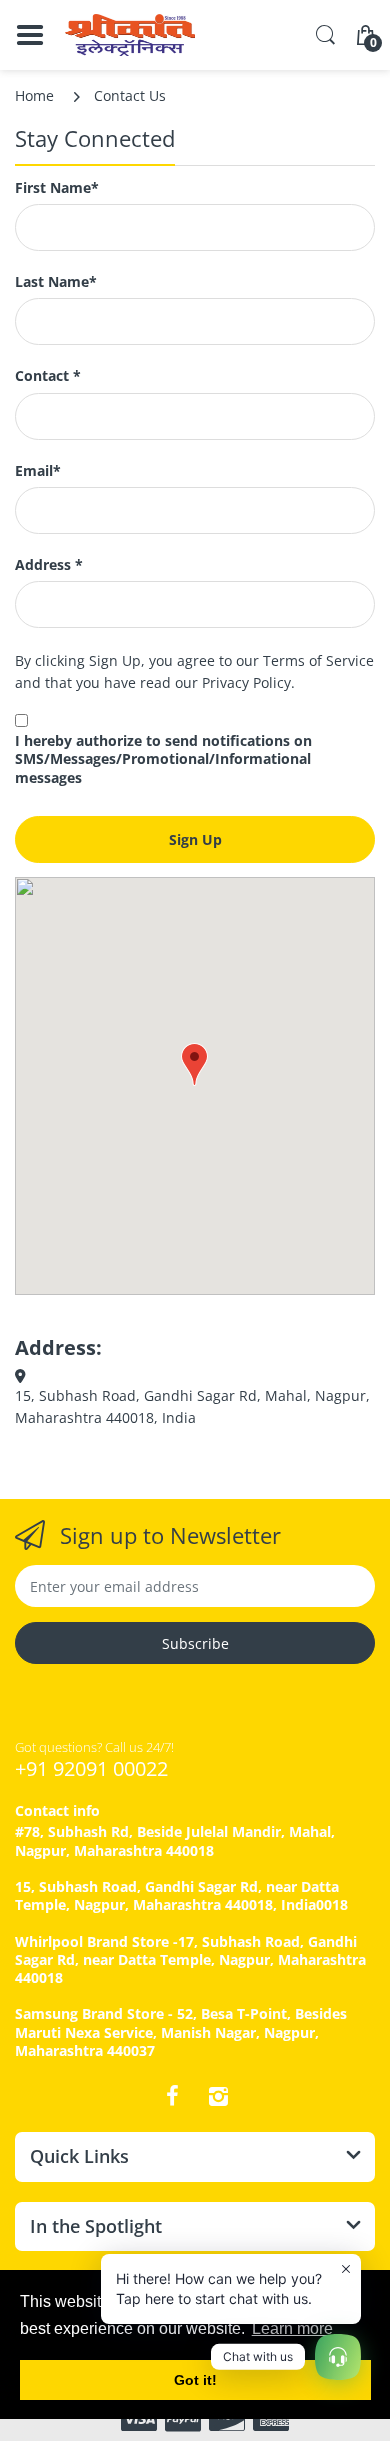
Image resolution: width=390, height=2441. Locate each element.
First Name (57, 188)
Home (34, 95)
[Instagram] (218, 2096)
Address (49, 565)
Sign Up (195, 839)
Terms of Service (318, 660)
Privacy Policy (246, 682)
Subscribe (195, 1643)
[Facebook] (172, 2096)
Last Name (56, 282)
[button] (194, 1064)
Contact (48, 376)
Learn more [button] (292, 2328)
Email (38, 471)
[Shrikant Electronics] (130, 35)
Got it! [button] (195, 2380)
